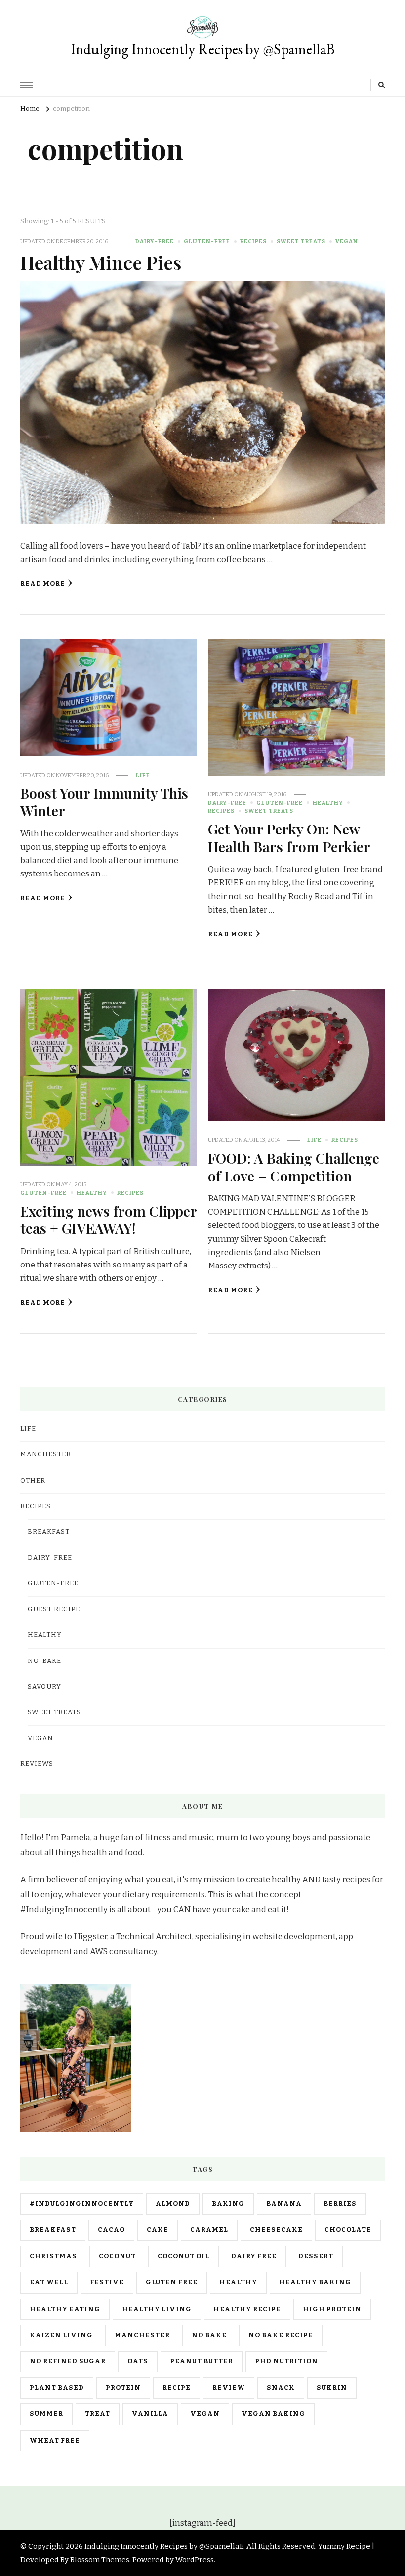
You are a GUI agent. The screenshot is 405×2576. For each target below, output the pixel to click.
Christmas (53, 2256)
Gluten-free (207, 241)
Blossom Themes (100, 2560)
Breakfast (49, 1532)
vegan (205, 2414)
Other (33, 1481)
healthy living (157, 2309)
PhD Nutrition (286, 2361)
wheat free (55, 2441)
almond (173, 2204)
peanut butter (202, 2361)
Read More (43, 584)
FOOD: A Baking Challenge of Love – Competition (294, 1166)
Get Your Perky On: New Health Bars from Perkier (289, 837)
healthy (238, 2282)
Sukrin (332, 2388)
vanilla (150, 2414)
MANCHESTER (46, 1454)
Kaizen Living (61, 2335)
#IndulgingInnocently (82, 2204)
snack (281, 2388)
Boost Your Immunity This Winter (104, 802)
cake (158, 2230)
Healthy (328, 803)
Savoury (44, 1687)
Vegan (347, 241)
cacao (111, 2230)
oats (138, 2361)
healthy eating (65, 2309)
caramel (209, 2230)
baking (228, 2204)
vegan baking (273, 2414)
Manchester (142, 2335)
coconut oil (183, 2256)
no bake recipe (281, 2335)
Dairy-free (155, 241)
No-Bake (44, 1661)
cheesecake (276, 2230)
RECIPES (253, 241)
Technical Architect (154, 1937)
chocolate (348, 2230)
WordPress (195, 2560)
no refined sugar (68, 2361)
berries (340, 2204)
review (229, 2388)
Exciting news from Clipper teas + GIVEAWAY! (108, 1219)
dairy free (254, 2256)
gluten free (172, 2282)
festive (107, 2282)
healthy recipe (247, 2309)
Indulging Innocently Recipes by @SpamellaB (203, 49)
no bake (209, 2335)
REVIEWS (37, 1764)
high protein (332, 2309)
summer (46, 2414)
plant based (57, 2388)
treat (98, 2414)
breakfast (53, 2230)
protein (123, 2388)
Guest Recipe (54, 1609)
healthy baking (315, 2282)
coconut (117, 2256)
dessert (316, 2256)
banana (284, 2204)
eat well (49, 2282)
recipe (177, 2388)
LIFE (143, 775)
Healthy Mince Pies (101, 262)
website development (294, 1937)
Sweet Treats (301, 241)
